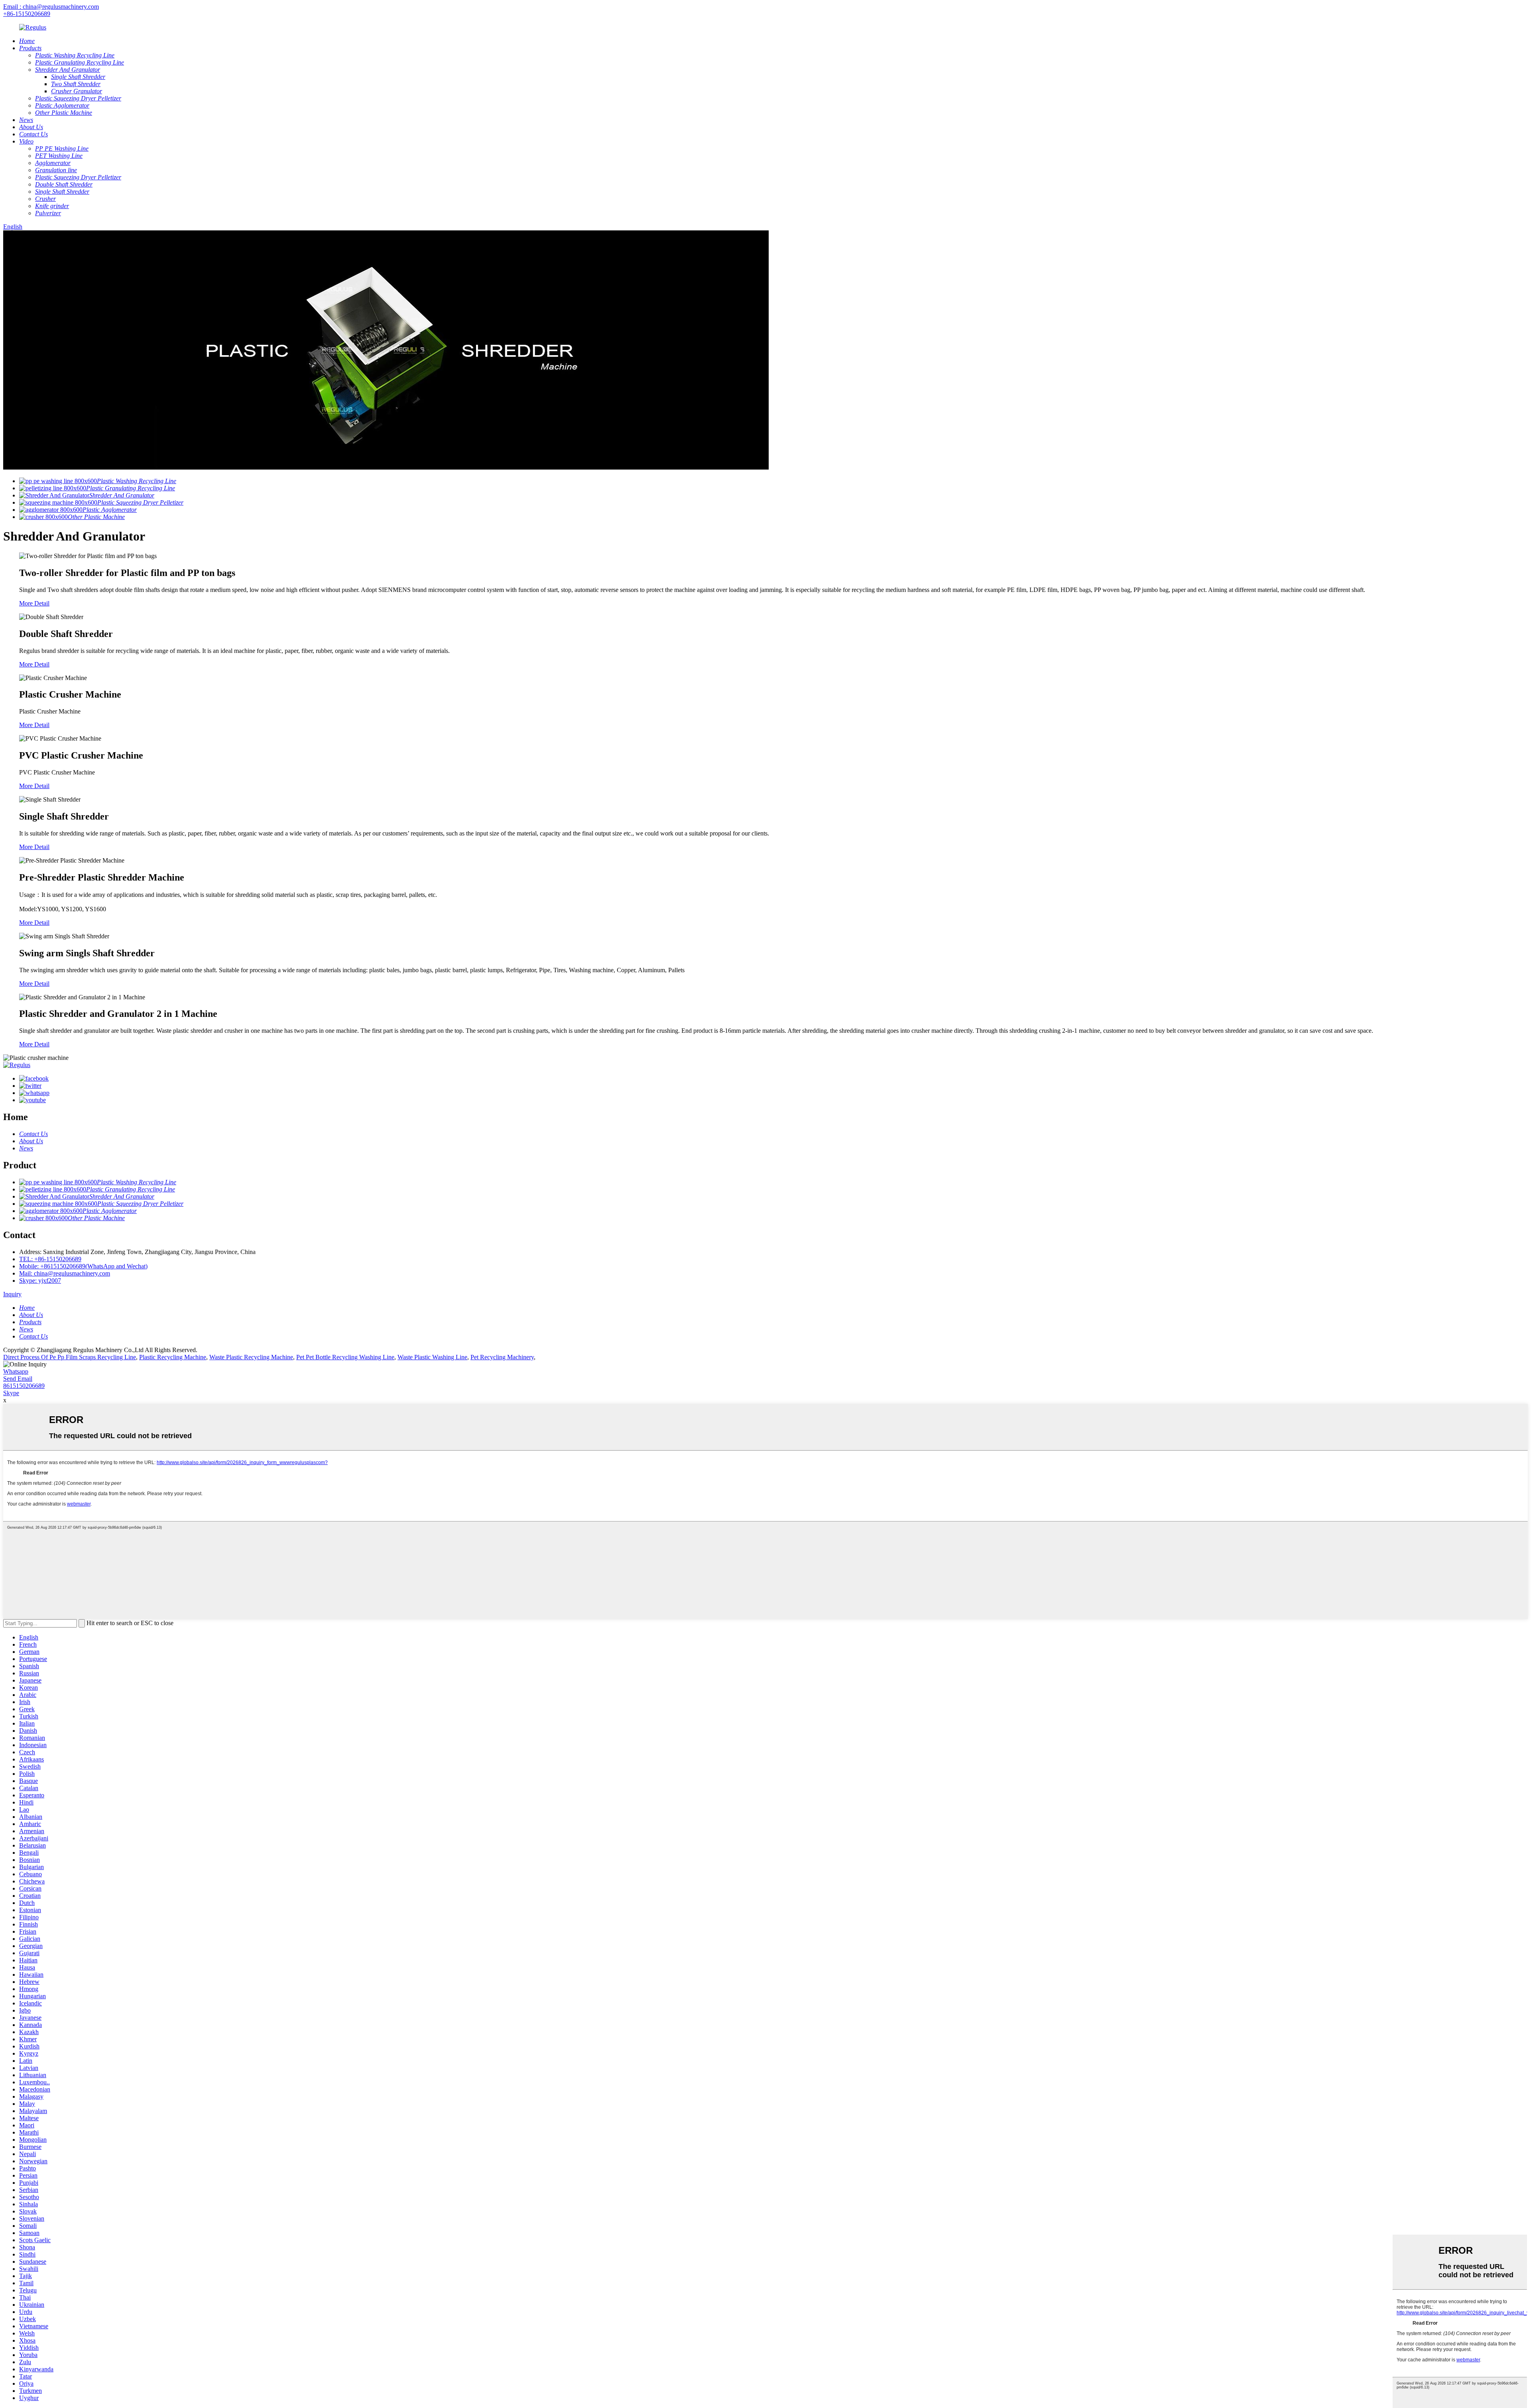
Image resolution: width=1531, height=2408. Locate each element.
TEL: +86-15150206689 (50, 1259)
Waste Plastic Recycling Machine (251, 1357)
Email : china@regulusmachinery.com (51, 7)
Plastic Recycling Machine (173, 1357)
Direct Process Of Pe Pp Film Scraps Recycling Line (70, 1357)
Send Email (18, 1379)
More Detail (34, 603)
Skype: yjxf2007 (40, 1281)
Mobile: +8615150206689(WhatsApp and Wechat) (83, 1266)
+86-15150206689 (27, 14)
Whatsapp (16, 1371)
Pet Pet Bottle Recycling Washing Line (345, 1357)
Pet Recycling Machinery (502, 1357)
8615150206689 (24, 1386)
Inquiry (12, 1294)
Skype (11, 1393)
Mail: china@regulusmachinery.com (65, 1273)
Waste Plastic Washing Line (432, 1357)
